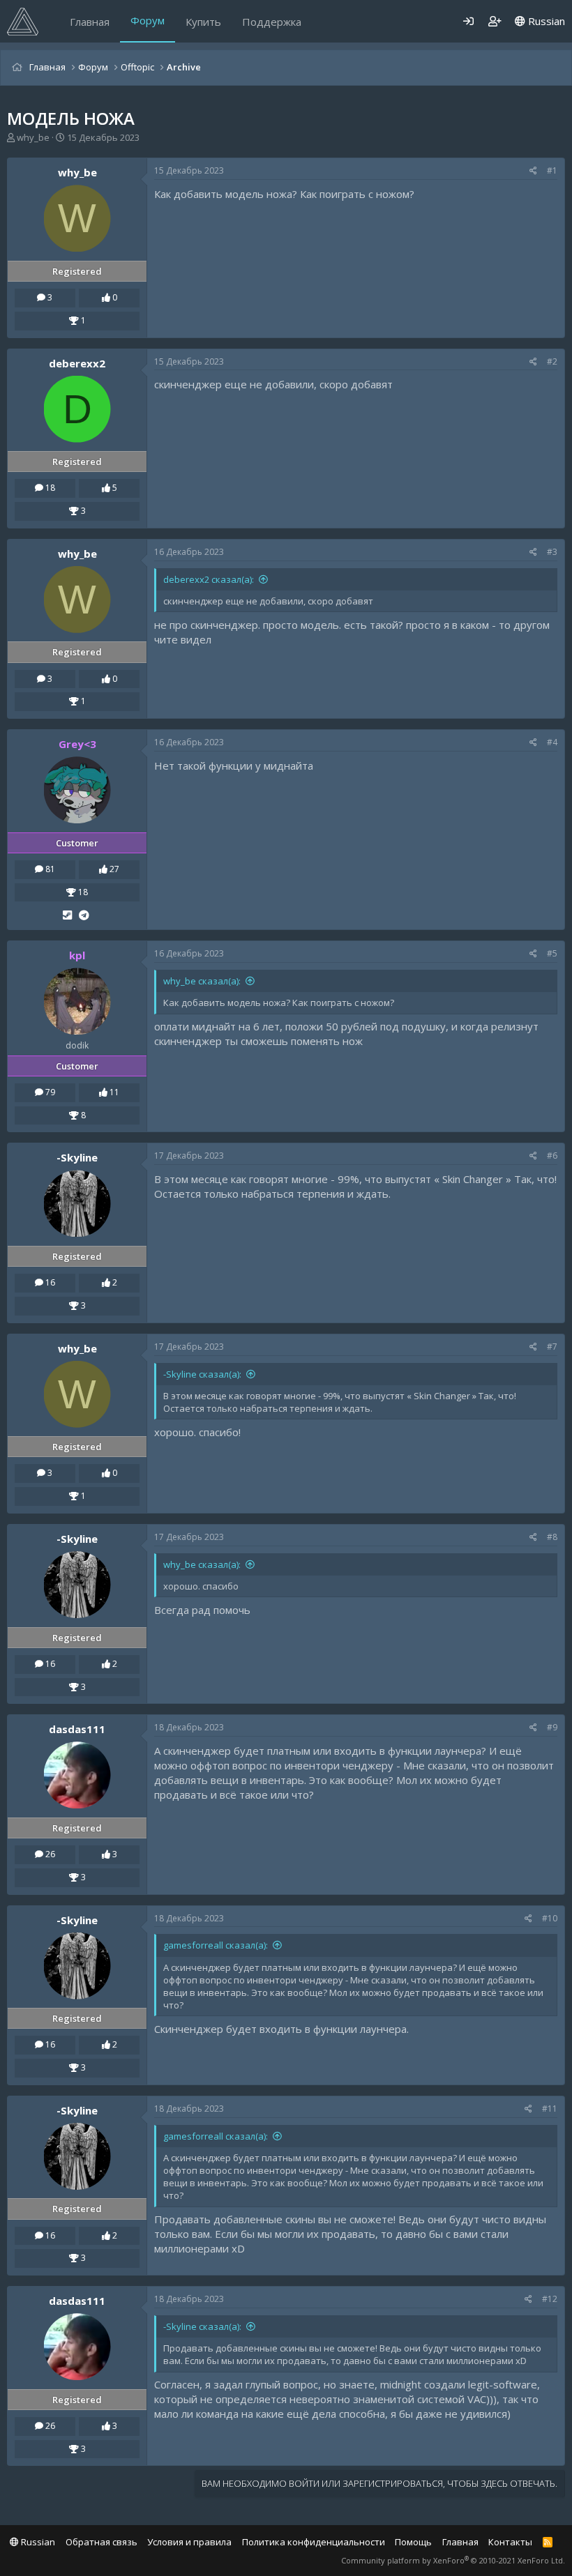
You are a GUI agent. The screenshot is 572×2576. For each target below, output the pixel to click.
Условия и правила (189, 2542)
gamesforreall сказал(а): (216, 1945)
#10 (550, 1918)
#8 (552, 1537)
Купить (203, 22)
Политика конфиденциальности (314, 2542)
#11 (550, 2109)
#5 (552, 953)
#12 (550, 2299)
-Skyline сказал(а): (202, 1374)
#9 (552, 1727)
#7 (552, 1347)
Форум (148, 20)
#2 (552, 361)
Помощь (413, 2542)
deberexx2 (77, 363)
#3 (552, 552)
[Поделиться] (533, 171)
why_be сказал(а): (202, 981)
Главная (90, 22)
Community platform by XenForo (453, 2560)
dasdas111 (77, 1729)
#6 (552, 1156)
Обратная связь (101, 2542)
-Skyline (77, 1157)
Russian (545, 21)
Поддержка (272, 22)
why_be (33, 137)
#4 (552, 742)
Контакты (510, 2542)
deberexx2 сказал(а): (209, 579)
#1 (552, 170)
